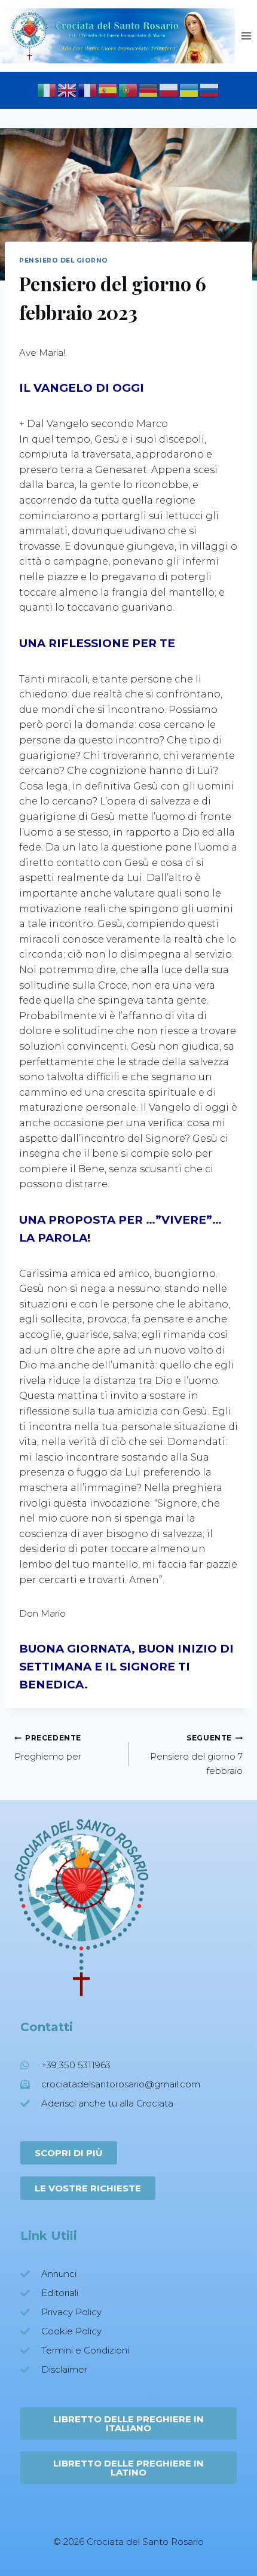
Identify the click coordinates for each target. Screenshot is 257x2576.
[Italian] (47, 89)
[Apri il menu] (246, 36)
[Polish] (169, 89)
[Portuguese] (128, 89)
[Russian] (210, 89)
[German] (149, 89)
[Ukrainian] (189, 89)
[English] (68, 89)
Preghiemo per (48, 1748)
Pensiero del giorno (64, 260)
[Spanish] (108, 89)
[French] (88, 89)
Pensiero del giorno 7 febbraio (196, 1755)
